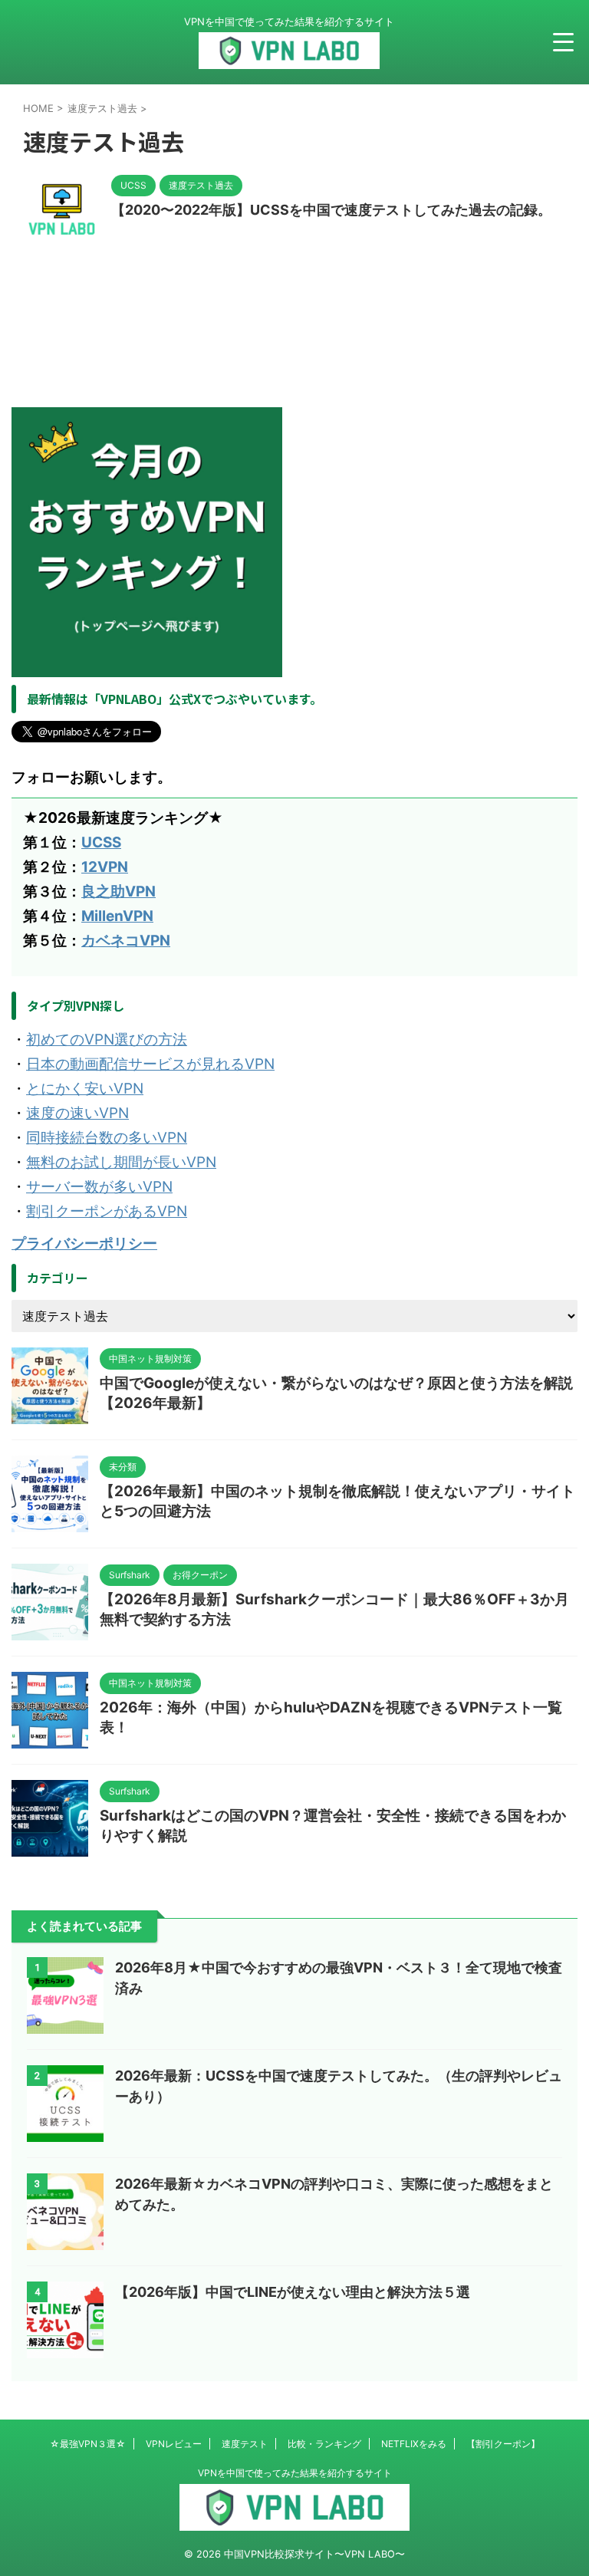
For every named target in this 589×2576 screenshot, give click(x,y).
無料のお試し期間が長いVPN (121, 1162)
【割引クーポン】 (503, 2444)
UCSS (101, 842)
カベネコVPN (126, 941)
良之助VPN (118, 892)
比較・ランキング (324, 2444)
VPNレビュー (174, 2444)
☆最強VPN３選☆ (88, 2444)
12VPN (105, 867)
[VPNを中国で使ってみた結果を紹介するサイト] (289, 56)
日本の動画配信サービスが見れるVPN (150, 1064)
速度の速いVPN (77, 1113)
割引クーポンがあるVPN (107, 1211)
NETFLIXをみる (414, 2444)
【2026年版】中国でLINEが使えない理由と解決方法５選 (293, 2292)
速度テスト (245, 2444)
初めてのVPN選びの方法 (107, 1040)
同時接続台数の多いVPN (107, 1138)
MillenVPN (117, 916)
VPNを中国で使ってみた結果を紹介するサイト (295, 2473)
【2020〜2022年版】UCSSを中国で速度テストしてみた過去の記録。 (331, 210)
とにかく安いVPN (85, 1089)
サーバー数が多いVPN (99, 1187)
